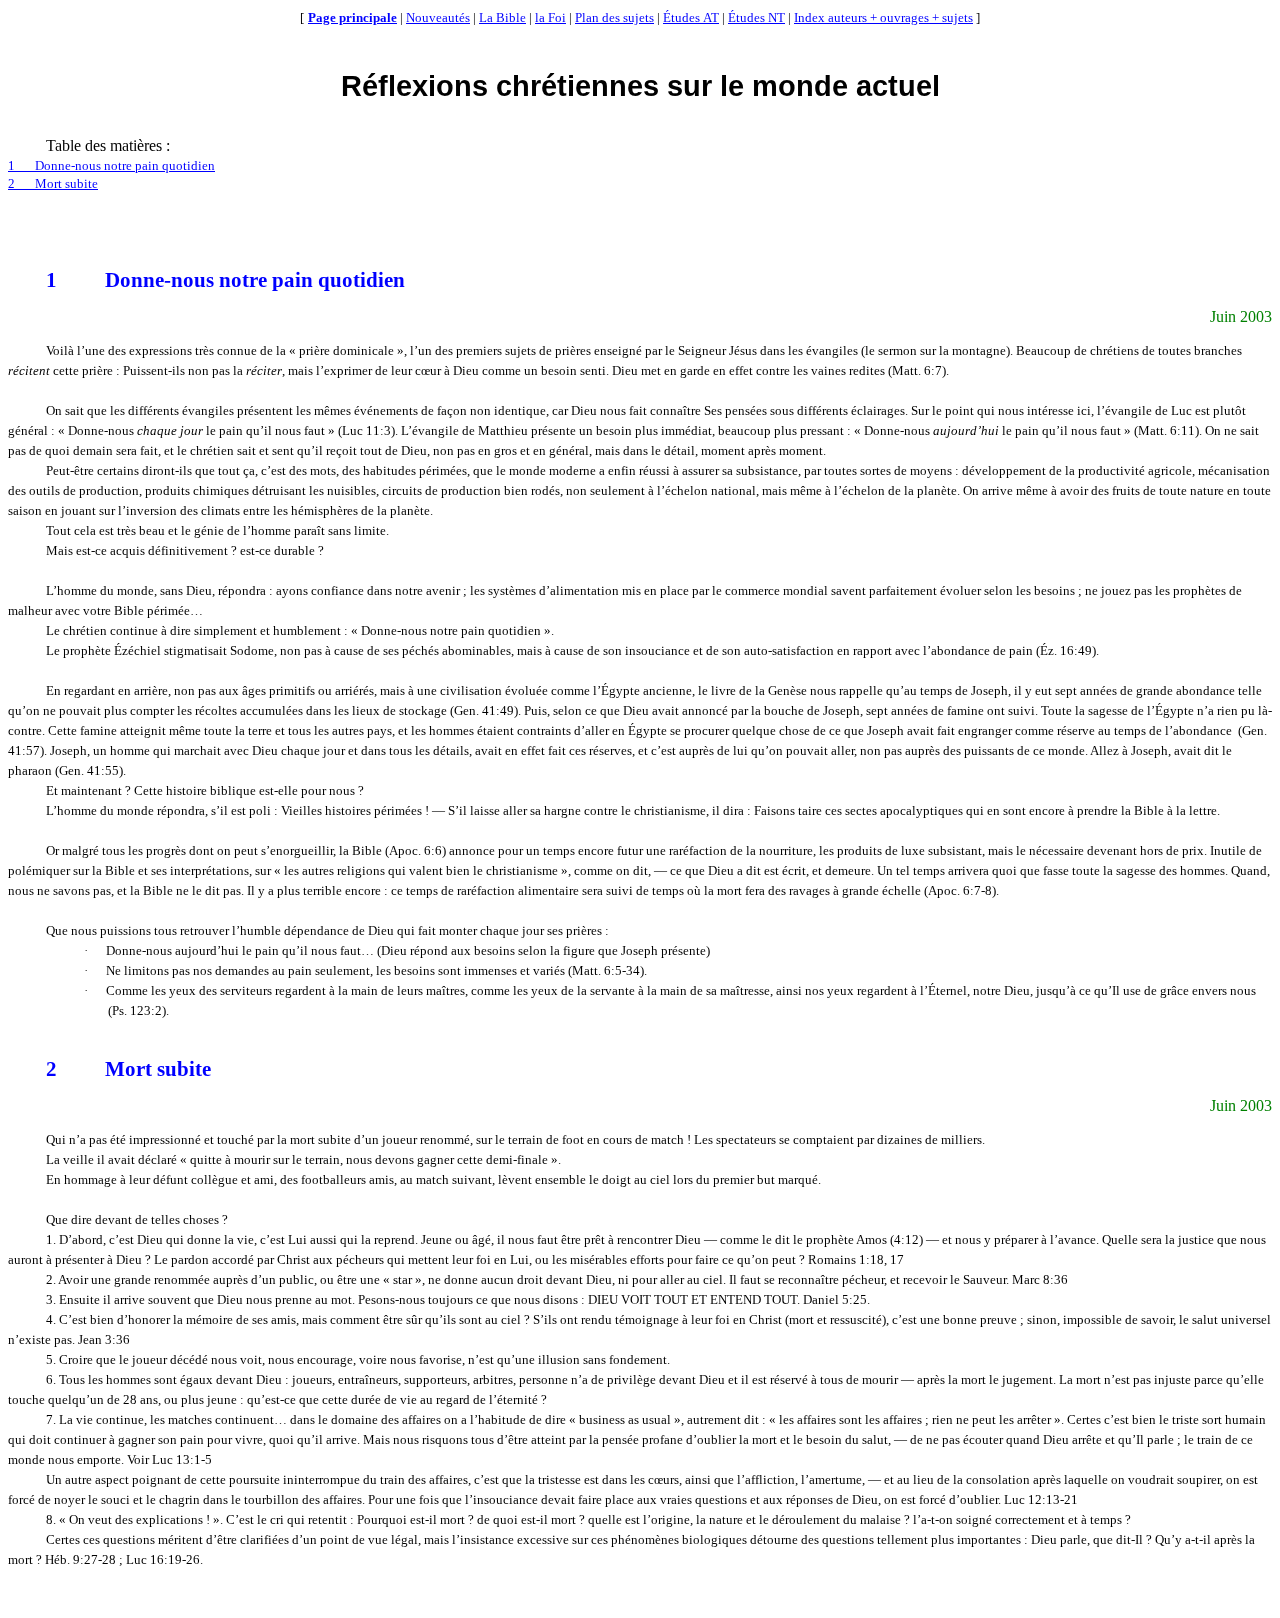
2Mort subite (53, 183)
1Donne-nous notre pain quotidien (111, 165)
